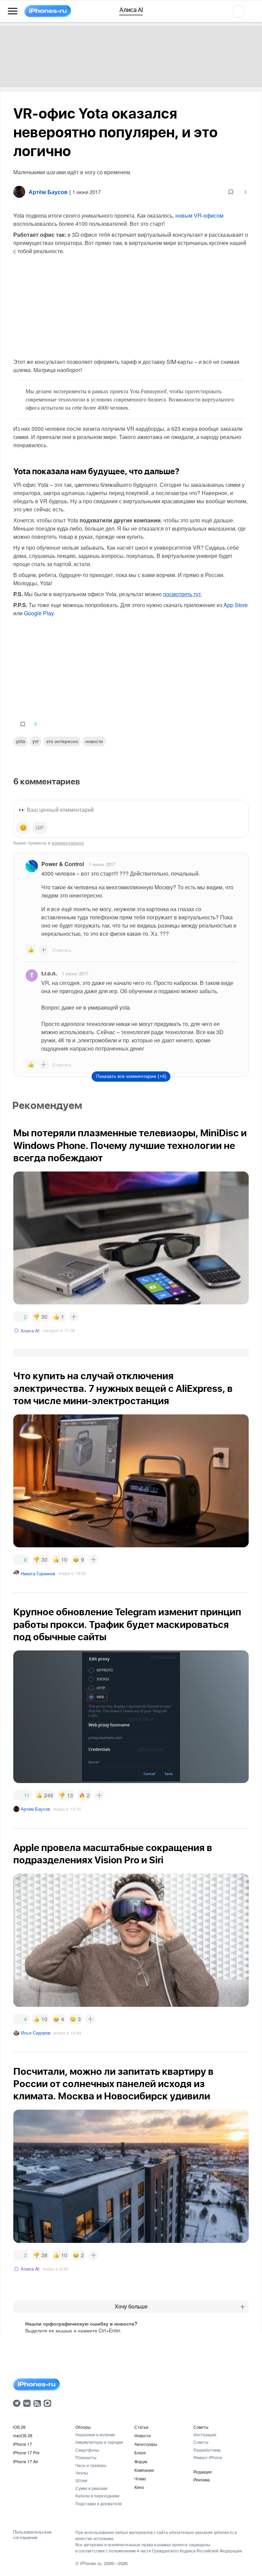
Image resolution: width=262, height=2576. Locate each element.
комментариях (68, 842)
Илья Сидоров (36, 2033)
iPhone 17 (23, 2444)
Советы (201, 2427)
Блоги (140, 2452)
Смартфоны (87, 2450)
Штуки (81, 2480)
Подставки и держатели (99, 2503)
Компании (144, 2470)
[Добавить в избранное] (231, 192)
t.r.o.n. (49, 973)
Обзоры (83, 2427)
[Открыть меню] (13, 11)
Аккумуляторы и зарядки (99, 2442)
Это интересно (62, 741)
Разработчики (207, 2450)
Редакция (203, 2472)
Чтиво (140, 2478)
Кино (139, 2487)
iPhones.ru (91, 2563)
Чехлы (82, 2473)
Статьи (141, 2427)
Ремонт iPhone (208, 2457)
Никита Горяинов (38, 1573)
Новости (94, 741)
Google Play (39, 613)
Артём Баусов (35, 1809)
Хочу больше (131, 2307)
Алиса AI (30, 1331)
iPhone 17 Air (26, 2461)
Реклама (202, 2479)
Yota (21, 741)
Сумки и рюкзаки (91, 2488)
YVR (36, 741)
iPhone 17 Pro (26, 2452)
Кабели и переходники (97, 2496)
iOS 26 (19, 2427)
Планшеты (86, 2457)
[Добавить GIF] (40, 828)
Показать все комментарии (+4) (131, 1076)
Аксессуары (146, 2444)
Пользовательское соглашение (32, 2534)
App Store (236, 605)
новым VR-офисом (199, 215)
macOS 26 (23, 2435)
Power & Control (63, 864)
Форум (141, 2461)
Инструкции (205, 2434)
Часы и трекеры (91, 2465)
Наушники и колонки (95, 2434)
